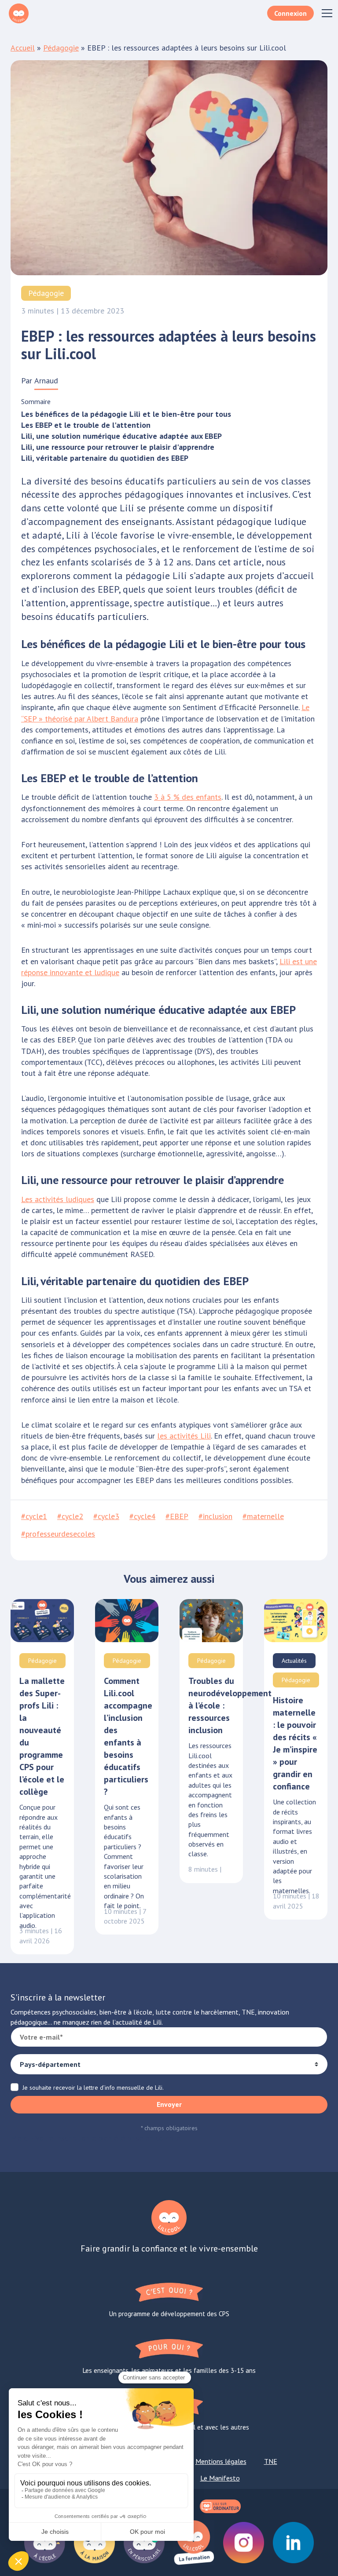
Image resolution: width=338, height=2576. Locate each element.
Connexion (290, 13)
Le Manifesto (220, 2478)
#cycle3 (106, 1516)
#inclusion (215, 1516)
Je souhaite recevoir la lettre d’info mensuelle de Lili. (93, 2088)
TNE (271, 2461)
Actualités (294, 1661)
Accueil (23, 48)
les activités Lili (184, 1436)
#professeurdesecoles (58, 1534)
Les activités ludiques (58, 1199)
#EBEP (177, 1516)
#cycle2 (70, 1516)
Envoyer (169, 2104)
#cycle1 (34, 1516)
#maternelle (263, 1516)
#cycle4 (142, 1516)
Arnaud (46, 381)
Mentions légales (221, 2461)
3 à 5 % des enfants (188, 797)
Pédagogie (61, 48)
